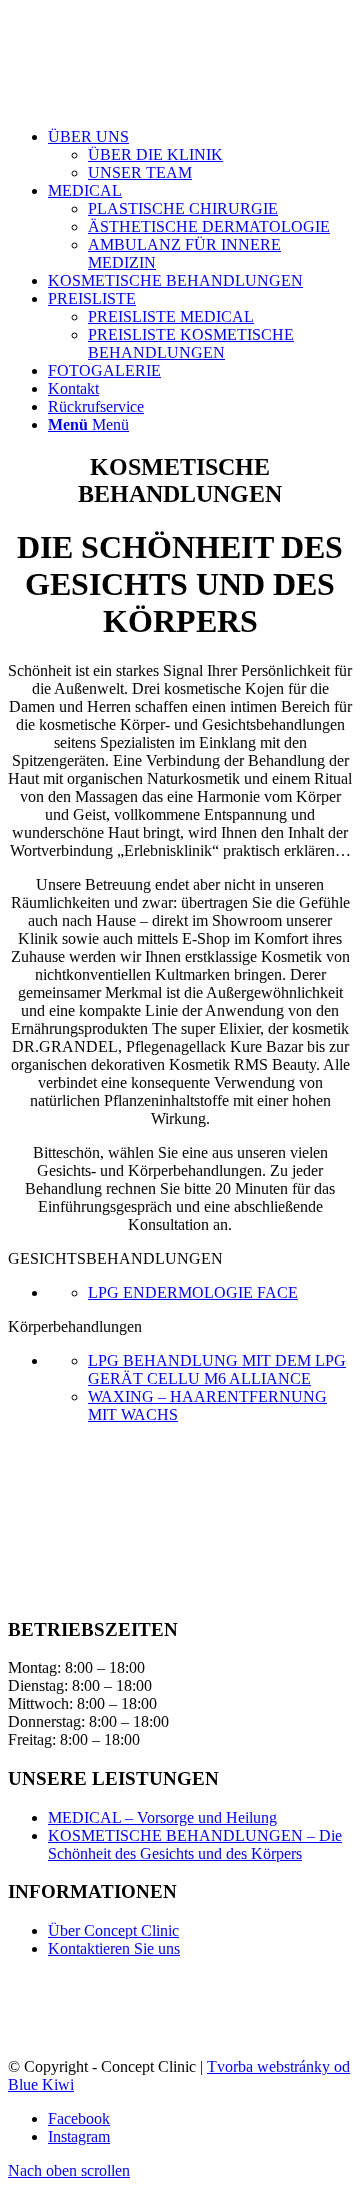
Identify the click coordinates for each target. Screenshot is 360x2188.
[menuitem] (200, 155)
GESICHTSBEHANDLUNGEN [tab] (115, 1258)
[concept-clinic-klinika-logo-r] (158, 102)
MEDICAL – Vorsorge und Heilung (162, 1817)
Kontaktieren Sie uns (114, 1948)
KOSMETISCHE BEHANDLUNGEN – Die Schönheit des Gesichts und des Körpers (195, 1844)
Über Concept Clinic (113, 1930)
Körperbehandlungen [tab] (75, 1326)
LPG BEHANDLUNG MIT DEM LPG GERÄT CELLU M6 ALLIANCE (217, 1369)
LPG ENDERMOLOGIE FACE (193, 1292)
